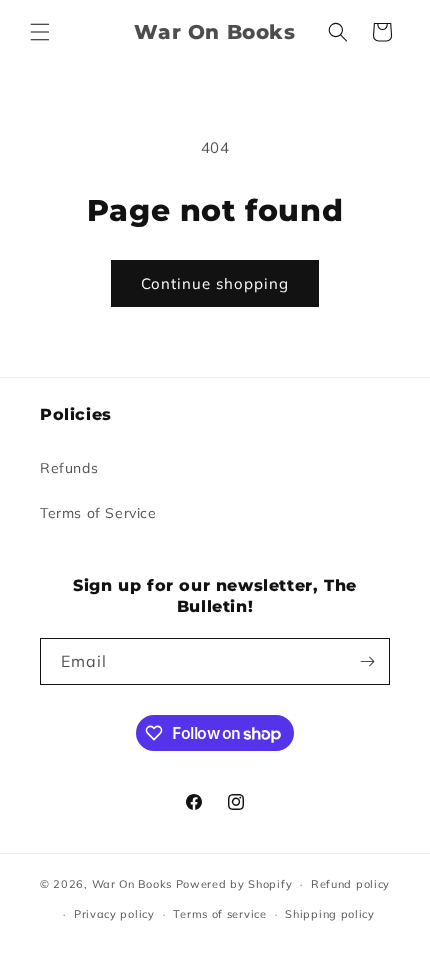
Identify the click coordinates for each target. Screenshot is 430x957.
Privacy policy (114, 914)
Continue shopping (215, 283)
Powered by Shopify (234, 884)
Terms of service (219, 914)
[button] (40, 32)
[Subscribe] (367, 661)
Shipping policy (330, 914)
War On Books (132, 884)
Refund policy (350, 884)
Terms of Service (98, 513)
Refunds (69, 468)
